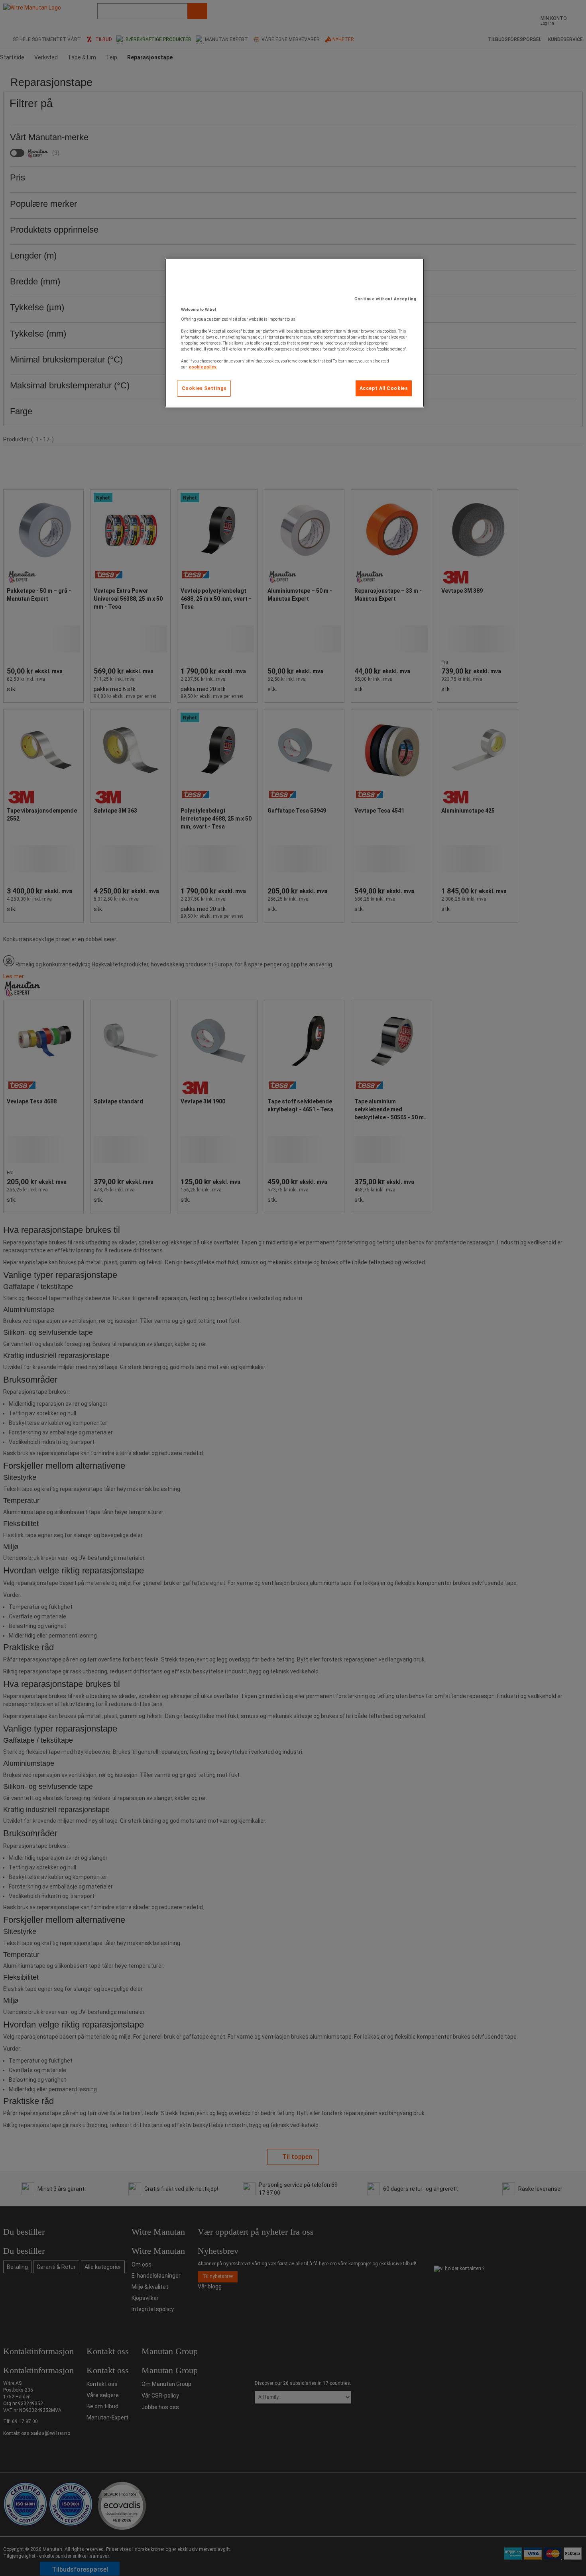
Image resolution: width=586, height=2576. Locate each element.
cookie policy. (203, 367)
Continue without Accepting (385, 299)
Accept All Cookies (384, 388)
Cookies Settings (204, 388)
